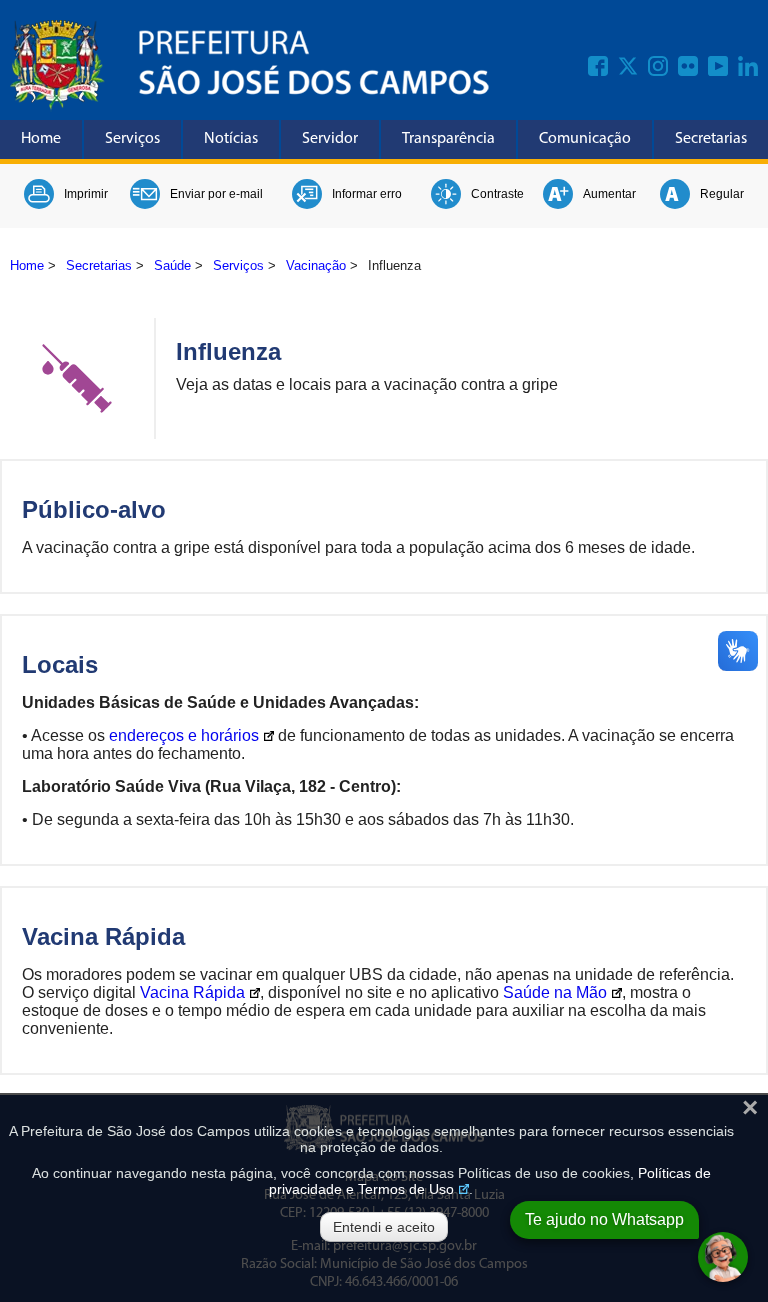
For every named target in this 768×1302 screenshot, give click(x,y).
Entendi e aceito (384, 1227)
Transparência (448, 139)
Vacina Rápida (192, 992)
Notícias (231, 139)
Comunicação (585, 139)
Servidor (330, 139)
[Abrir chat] (723, 1257)
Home (41, 139)
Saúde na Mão (555, 992)
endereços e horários (184, 735)
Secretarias (711, 139)
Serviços (132, 139)
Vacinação (316, 265)
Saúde (172, 265)
